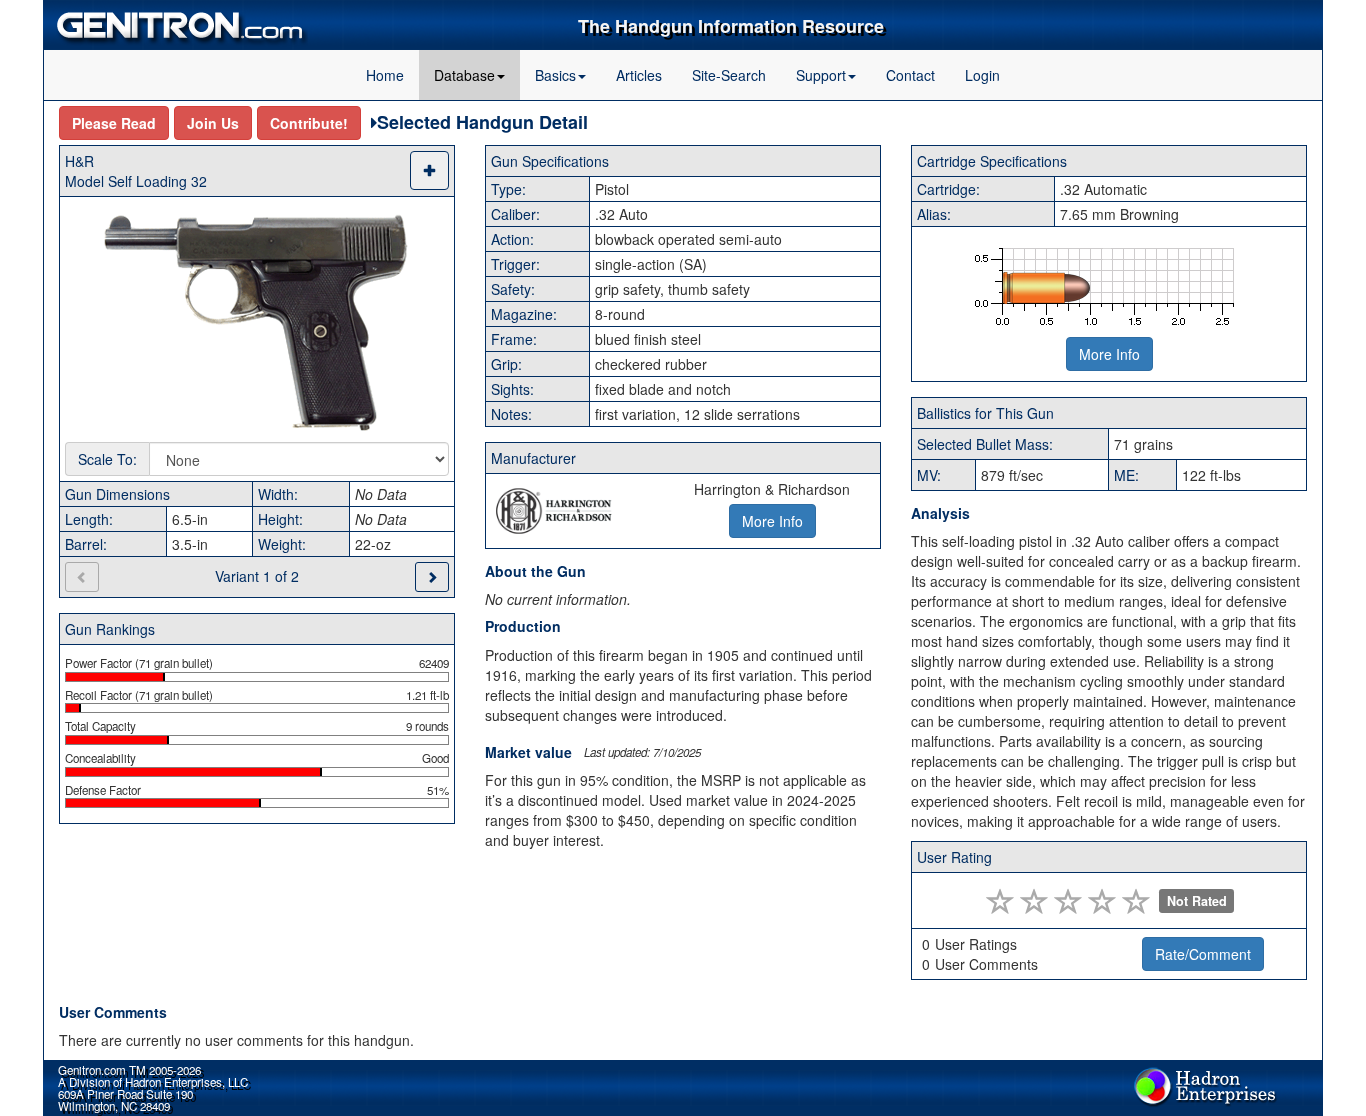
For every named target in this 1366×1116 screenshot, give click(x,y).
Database (464, 75)
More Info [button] (772, 521)
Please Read (114, 123)
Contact (910, 75)
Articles (639, 75)
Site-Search (729, 75)
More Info (1109, 354)
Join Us (213, 123)
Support (821, 75)
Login (982, 75)
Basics (555, 75)
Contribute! (309, 123)
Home (385, 75)
